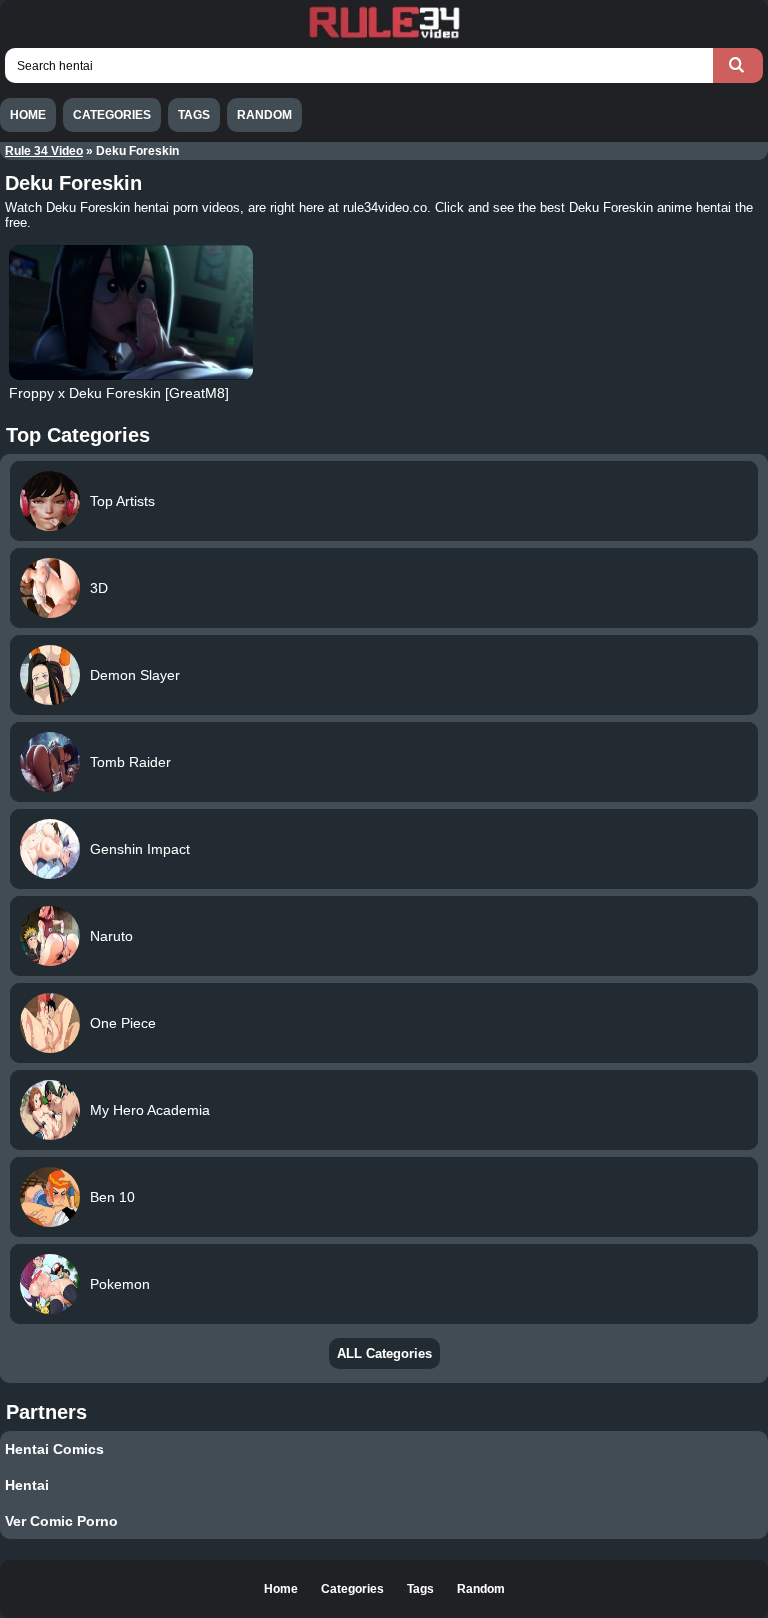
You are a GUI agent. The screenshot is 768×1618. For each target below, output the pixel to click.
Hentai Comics (54, 1449)
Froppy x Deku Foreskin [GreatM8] (119, 393)
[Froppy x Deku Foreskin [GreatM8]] (130, 312)
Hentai (27, 1485)
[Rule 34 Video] (384, 36)
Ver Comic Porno (61, 1521)
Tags (194, 115)
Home (28, 115)
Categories (112, 115)
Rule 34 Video (44, 151)
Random (264, 115)
